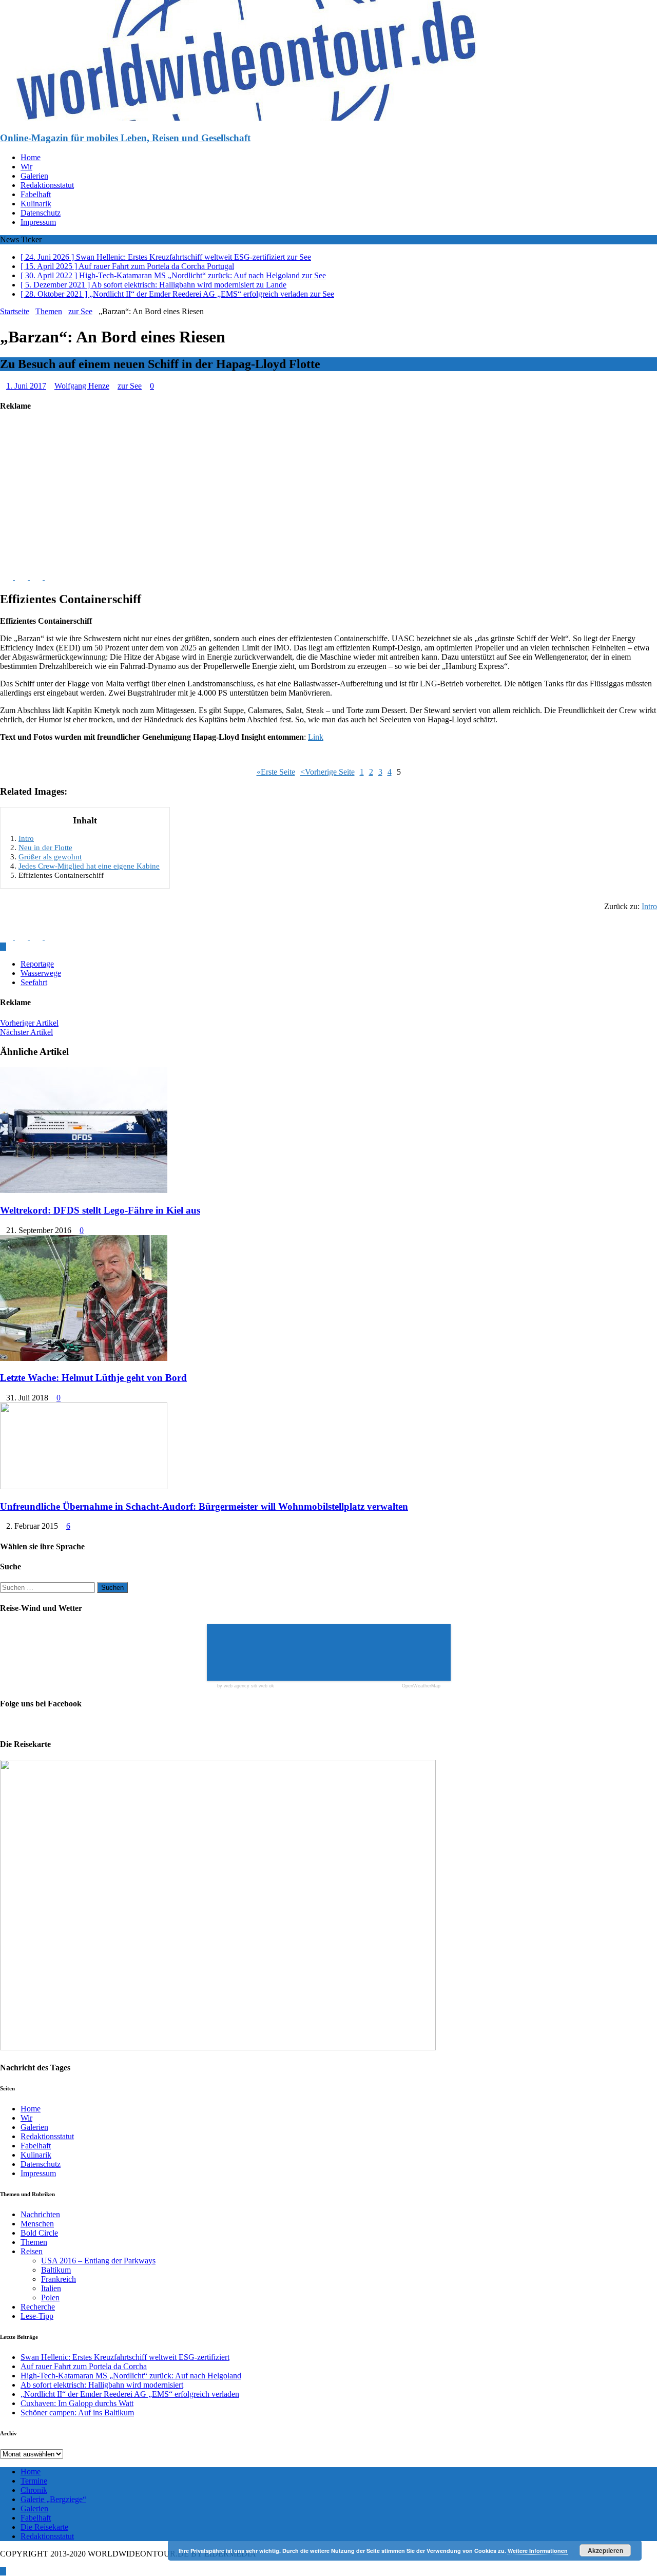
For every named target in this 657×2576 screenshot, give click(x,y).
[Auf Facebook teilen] (7, 577)
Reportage (37, 964)
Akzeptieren (605, 2550)
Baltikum (56, 2270)
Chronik (34, 2490)
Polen (50, 2298)
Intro (26, 838)
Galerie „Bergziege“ (53, 2499)
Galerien (34, 176)
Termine (34, 2481)
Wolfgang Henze (82, 386)
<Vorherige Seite (327, 772)
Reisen (32, 2251)
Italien (51, 2288)
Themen (49, 311)
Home (31, 157)
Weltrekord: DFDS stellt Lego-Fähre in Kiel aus (100, 1210)
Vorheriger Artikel (29, 1023)
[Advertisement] (308, 494)
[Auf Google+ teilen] (51, 577)
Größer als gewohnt (50, 857)
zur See (130, 386)
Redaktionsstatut (47, 185)
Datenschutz (41, 213)
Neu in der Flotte (45, 847)
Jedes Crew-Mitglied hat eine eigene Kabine (89, 866)
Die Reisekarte (44, 2527)
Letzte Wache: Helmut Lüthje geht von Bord (93, 1378)
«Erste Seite (276, 772)
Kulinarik (36, 204)
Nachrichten (40, 2214)
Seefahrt (34, 982)
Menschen (37, 2224)
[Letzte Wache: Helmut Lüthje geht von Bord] (84, 1358)
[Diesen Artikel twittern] (22, 577)
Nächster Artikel (26, 1032)
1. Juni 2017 (26, 386)
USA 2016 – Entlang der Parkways (98, 2261)
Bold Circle (39, 2233)
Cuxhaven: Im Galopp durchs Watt (77, 2403)
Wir (26, 167)
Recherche (38, 2307)
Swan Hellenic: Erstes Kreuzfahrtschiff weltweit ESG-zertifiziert (125, 2357)
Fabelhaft (36, 194)
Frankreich (59, 2279)
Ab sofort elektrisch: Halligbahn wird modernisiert (102, 2385)
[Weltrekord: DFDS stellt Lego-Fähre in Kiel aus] (84, 1190)
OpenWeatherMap (421, 1686)
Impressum (38, 222)
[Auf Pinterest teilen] (37, 577)
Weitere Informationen (538, 2551)
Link (316, 737)
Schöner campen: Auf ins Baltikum (77, 2412)
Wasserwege (41, 973)
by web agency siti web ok (246, 1686)
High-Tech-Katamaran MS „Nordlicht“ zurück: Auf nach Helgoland (131, 2376)
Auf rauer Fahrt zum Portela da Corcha (84, 2366)
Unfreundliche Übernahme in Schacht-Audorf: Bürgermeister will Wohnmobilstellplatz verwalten (204, 1506)
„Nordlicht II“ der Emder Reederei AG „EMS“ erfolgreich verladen (130, 2394)
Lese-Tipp (37, 2316)
